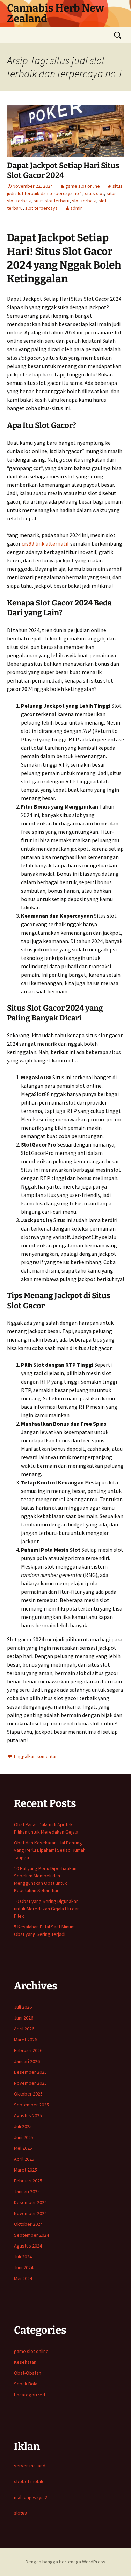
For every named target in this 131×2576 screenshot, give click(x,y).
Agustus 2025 (28, 2115)
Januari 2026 (27, 2061)
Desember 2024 (30, 2202)
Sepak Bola (26, 2384)
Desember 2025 (30, 2072)
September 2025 (31, 2105)
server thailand (30, 2466)
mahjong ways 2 (31, 2497)
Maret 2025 (26, 2170)
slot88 (20, 2513)
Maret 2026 (26, 2040)
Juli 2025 (23, 2126)
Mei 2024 (23, 2278)
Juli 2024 (23, 2257)
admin (77, 208)
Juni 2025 (24, 2137)
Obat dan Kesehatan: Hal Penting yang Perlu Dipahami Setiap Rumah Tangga (50, 1850)
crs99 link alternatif (45, 543)
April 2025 (24, 2159)
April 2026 (24, 2029)
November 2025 (30, 2083)
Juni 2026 (24, 2018)
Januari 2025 (27, 2191)
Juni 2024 (24, 2267)
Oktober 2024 (28, 2224)
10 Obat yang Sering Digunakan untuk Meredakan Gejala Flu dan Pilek (47, 1909)
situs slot (94, 193)
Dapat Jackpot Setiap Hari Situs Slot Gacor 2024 (63, 171)
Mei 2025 (23, 2148)
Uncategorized (30, 2395)
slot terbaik (84, 201)
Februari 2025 (28, 2181)
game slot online (83, 186)
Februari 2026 (28, 2050)
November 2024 (30, 2213)
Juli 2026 (23, 2007)
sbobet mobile (29, 2481)
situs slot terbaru (52, 201)
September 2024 (31, 2235)
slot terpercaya (41, 208)
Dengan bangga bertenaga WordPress (65, 2562)
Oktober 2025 (28, 2094)
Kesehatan (25, 2362)
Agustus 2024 (28, 2246)
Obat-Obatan (28, 2373)
